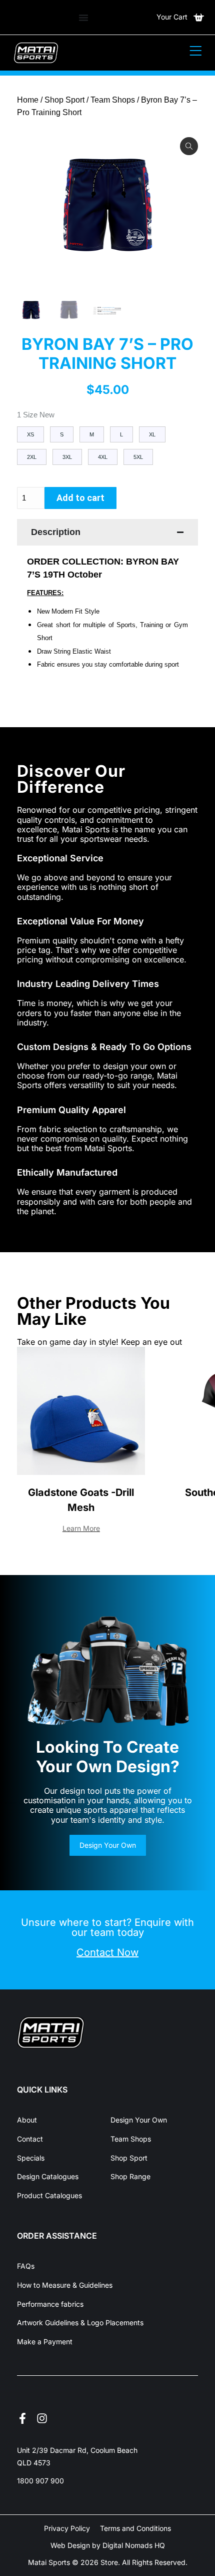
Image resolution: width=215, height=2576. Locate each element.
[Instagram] (42, 2418)
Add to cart (80, 498)
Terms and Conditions (135, 2528)
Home (28, 100)
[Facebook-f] (22, 2418)
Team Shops (113, 100)
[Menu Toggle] (83, 18)
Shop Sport (64, 100)
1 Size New (36, 415)
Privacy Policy (67, 2528)
